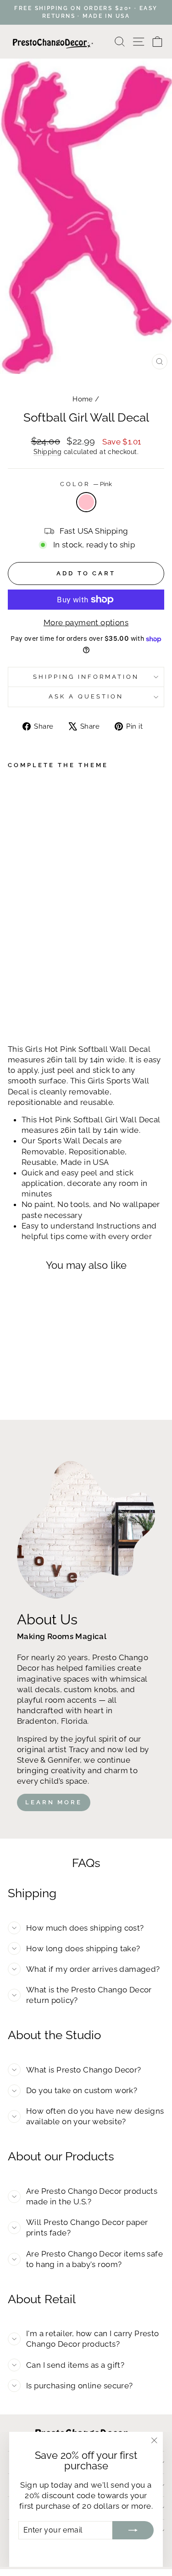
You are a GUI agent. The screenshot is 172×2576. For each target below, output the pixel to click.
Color (86, 484)
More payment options (86, 622)
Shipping (47, 452)
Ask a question (86, 696)
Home (83, 399)
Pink (86, 502)
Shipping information (86, 677)
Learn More (54, 1802)
